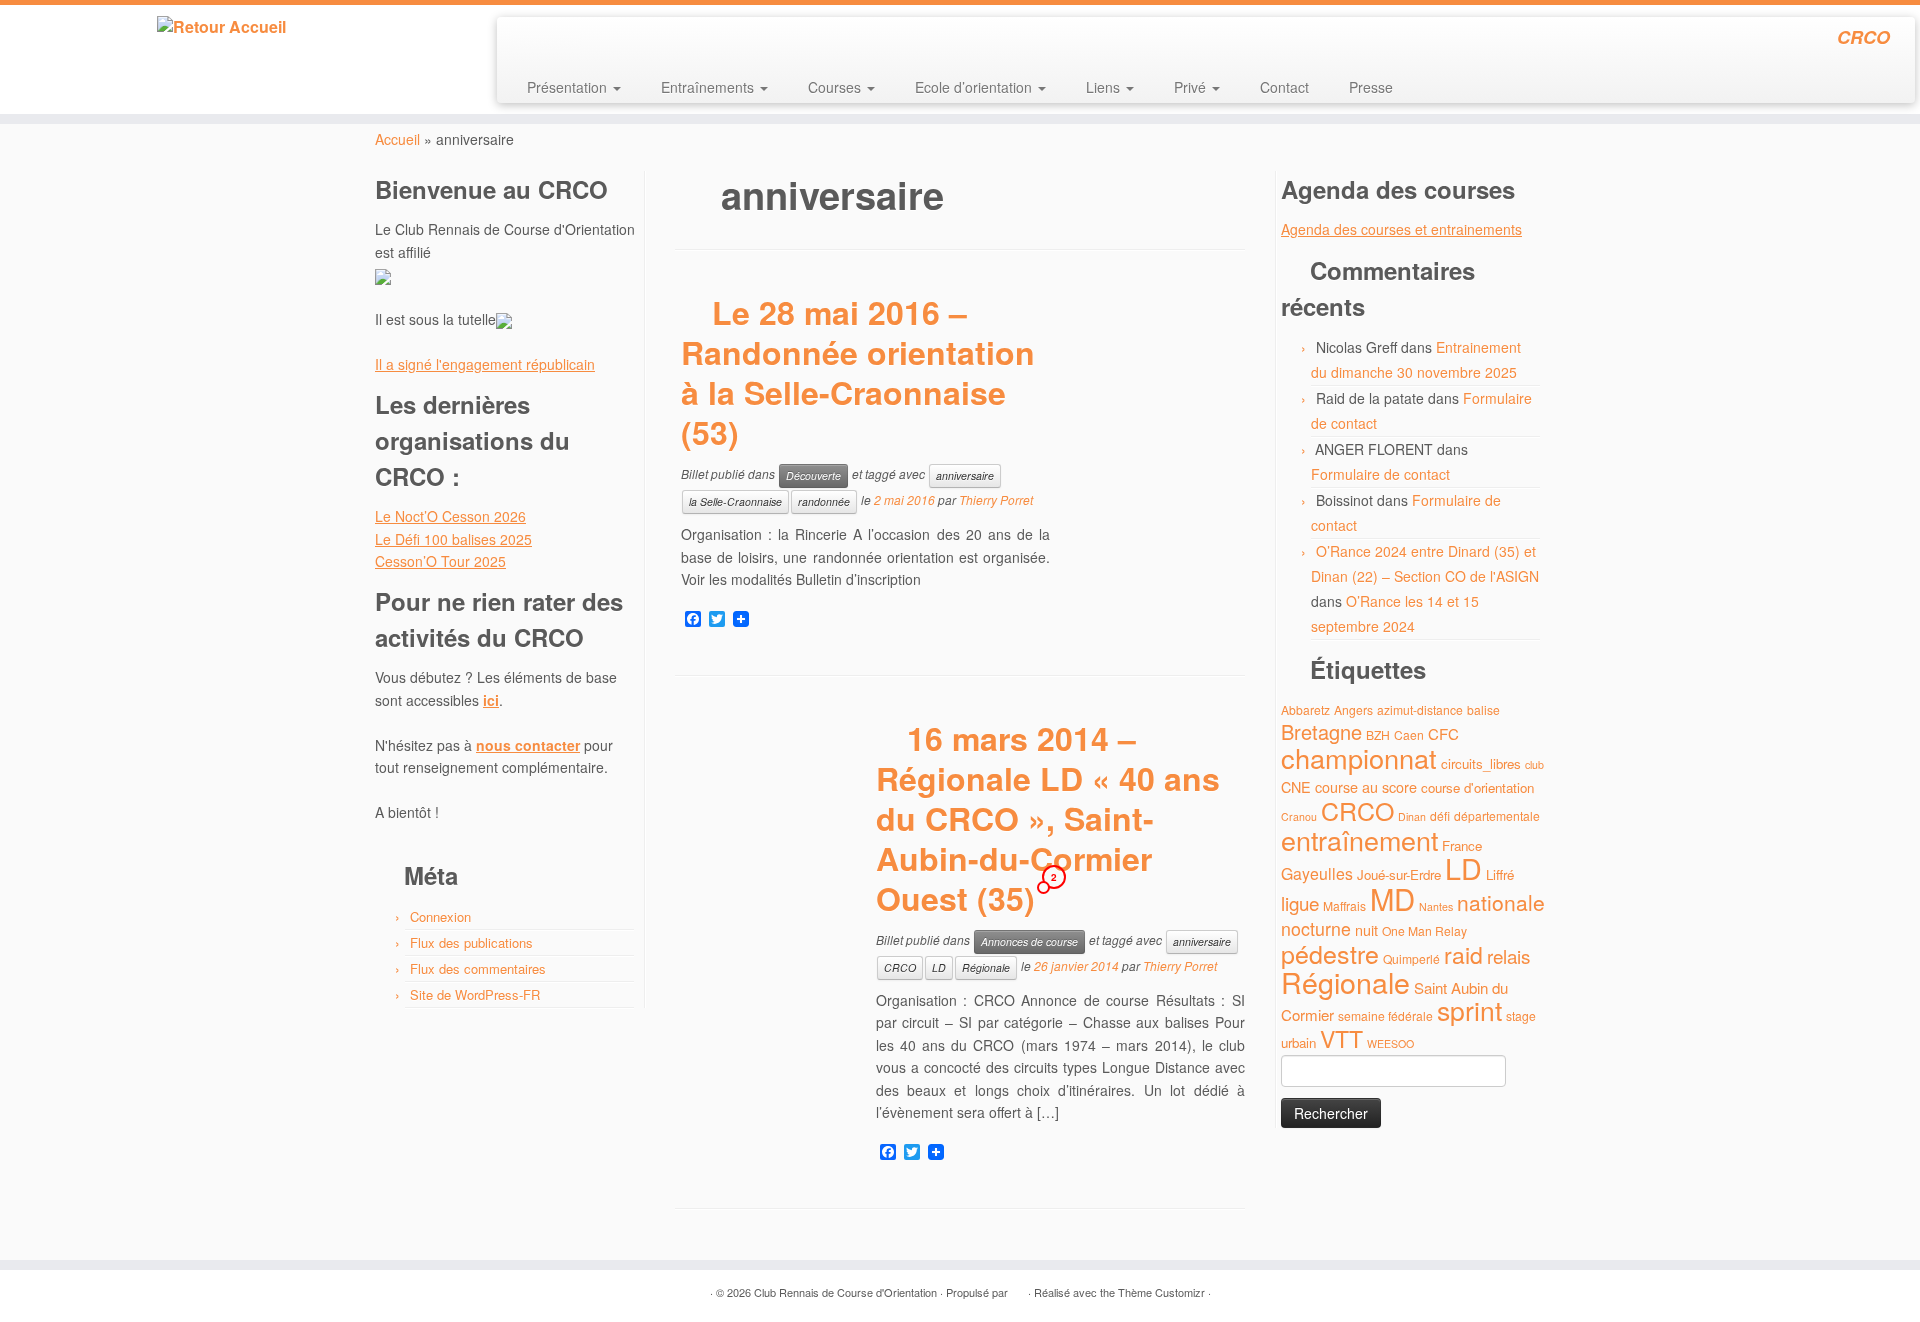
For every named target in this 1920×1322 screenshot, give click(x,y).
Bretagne (1321, 731)
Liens (1105, 87)
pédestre (1330, 953)
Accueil (397, 139)
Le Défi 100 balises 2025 (453, 539)
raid (1463, 954)
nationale (1501, 902)
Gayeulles (1317, 873)
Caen (1409, 734)
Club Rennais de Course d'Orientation (845, 1292)
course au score (1366, 786)
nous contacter (528, 745)
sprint (1469, 1010)
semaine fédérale (1385, 1015)
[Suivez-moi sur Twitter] (552, 40)
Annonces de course (1029, 941)
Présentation (569, 87)
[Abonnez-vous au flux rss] (525, 40)
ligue (1300, 902)
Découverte (813, 475)
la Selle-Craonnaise (735, 501)
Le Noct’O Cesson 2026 (450, 516)
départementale (1497, 815)
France (1462, 845)
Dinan (1412, 816)
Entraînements (709, 87)
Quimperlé (1411, 958)
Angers (1353, 709)
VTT (1341, 1038)
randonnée (824, 501)
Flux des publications (471, 942)
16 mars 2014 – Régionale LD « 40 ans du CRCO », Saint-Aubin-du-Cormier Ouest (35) (1048, 818)
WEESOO (1390, 1043)
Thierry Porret (996, 500)
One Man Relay (1424, 930)
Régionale (986, 967)
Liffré (1500, 874)
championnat (1359, 757)
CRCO (900, 967)
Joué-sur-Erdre (1399, 874)
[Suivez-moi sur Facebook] (579, 40)
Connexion (440, 916)
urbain (1298, 1042)
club (1534, 764)
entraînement (1359, 839)
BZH (1378, 734)
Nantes (1436, 906)
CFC (1443, 733)
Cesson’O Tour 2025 (440, 561)
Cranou (1299, 816)
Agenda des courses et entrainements (1401, 229)
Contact (1284, 87)
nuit (1366, 929)
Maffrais (1344, 905)
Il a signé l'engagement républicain (485, 364)
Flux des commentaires (478, 968)
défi (1440, 815)
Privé (1192, 87)
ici (491, 700)
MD (1392, 898)
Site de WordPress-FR (475, 994)
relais (1508, 955)
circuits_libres (1481, 763)
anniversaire (965, 475)
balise (1483, 709)
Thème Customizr (1161, 1292)
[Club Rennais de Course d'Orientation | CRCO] (221, 27)
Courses (836, 87)
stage (1521, 1015)
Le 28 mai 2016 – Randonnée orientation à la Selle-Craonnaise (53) (858, 372)
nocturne (1316, 928)
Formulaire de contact (1380, 474)
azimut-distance (1420, 709)
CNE (1296, 786)
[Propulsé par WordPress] (1018, 1288)
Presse (1371, 87)
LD (939, 967)
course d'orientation (1477, 787)
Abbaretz (1305, 709)
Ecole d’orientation (975, 87)
